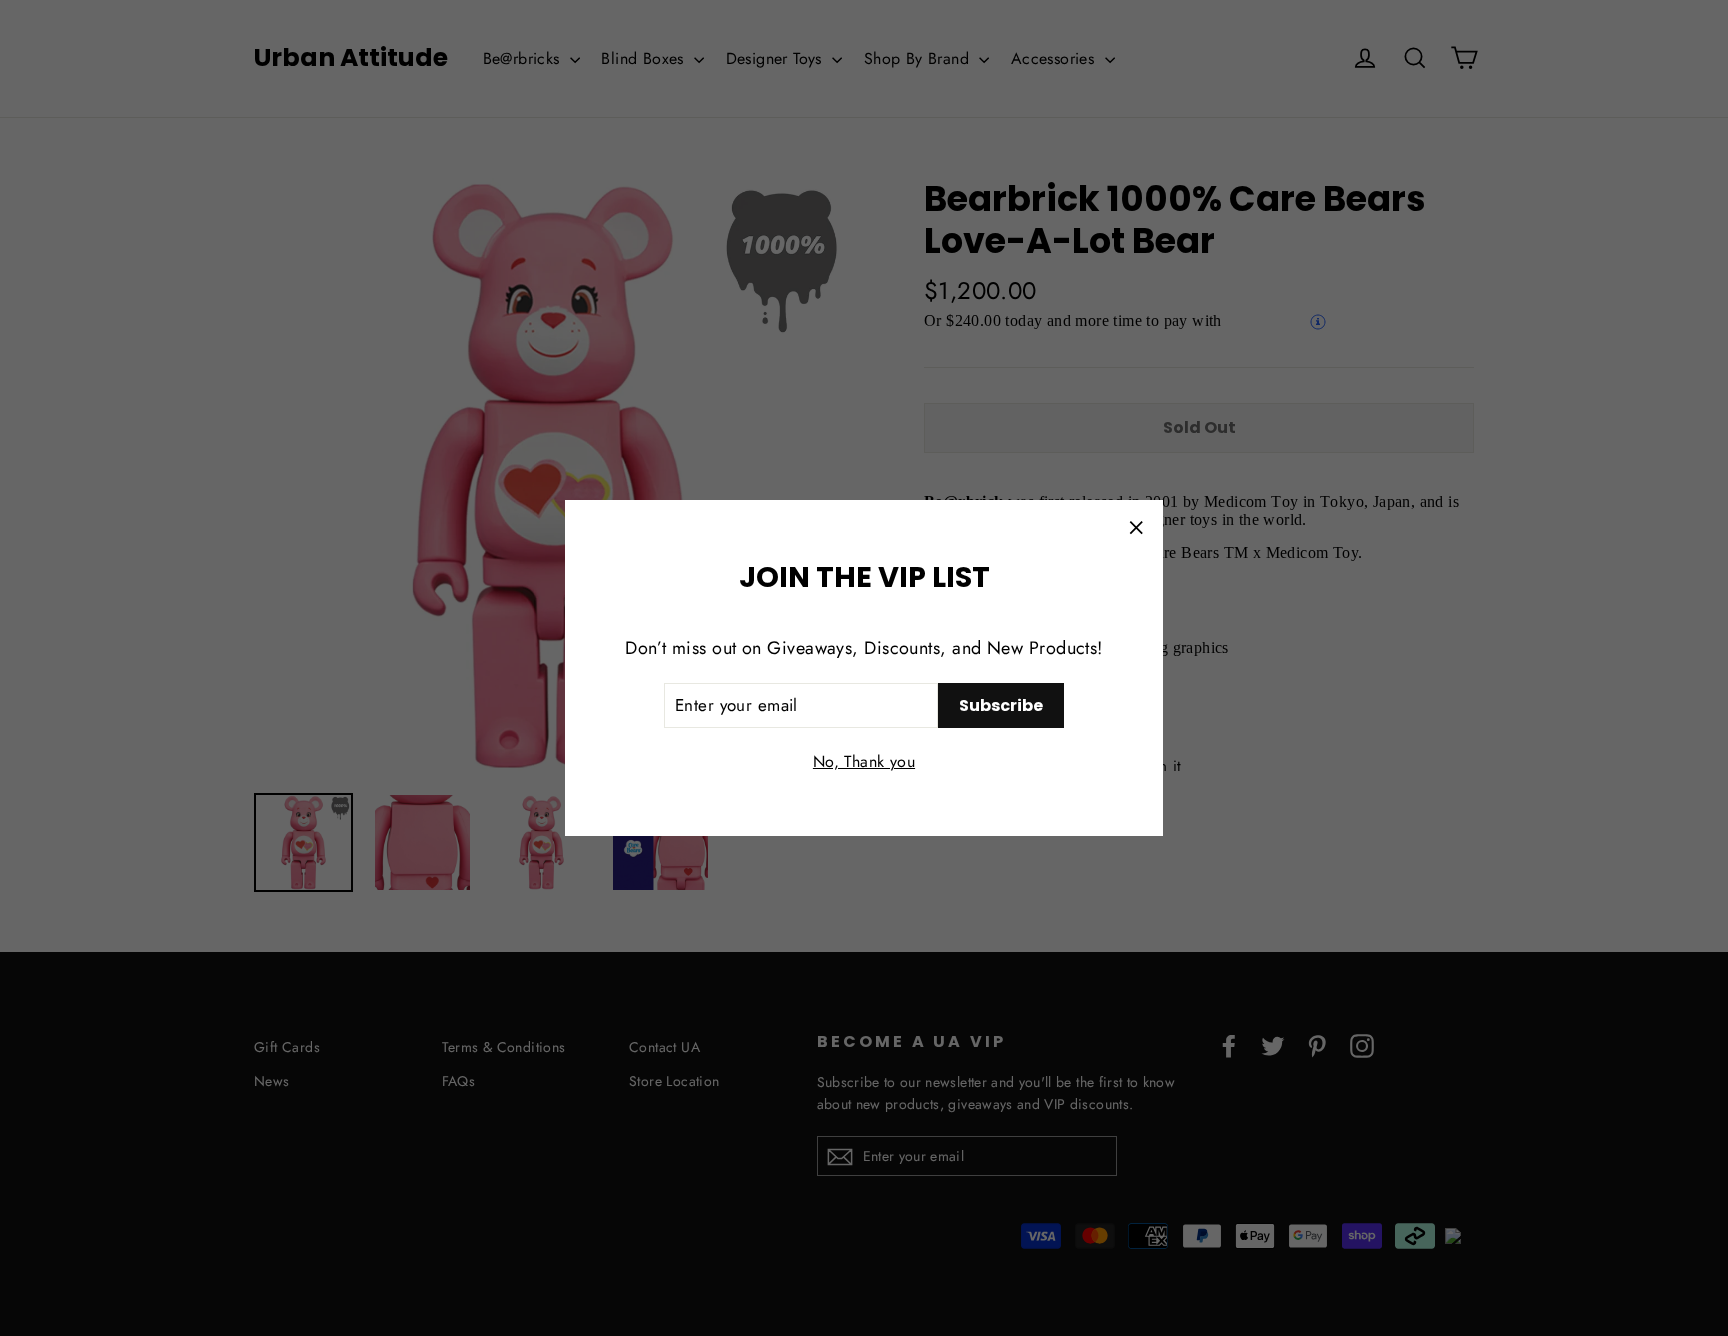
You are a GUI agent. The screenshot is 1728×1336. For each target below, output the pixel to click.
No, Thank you (864, 761)
